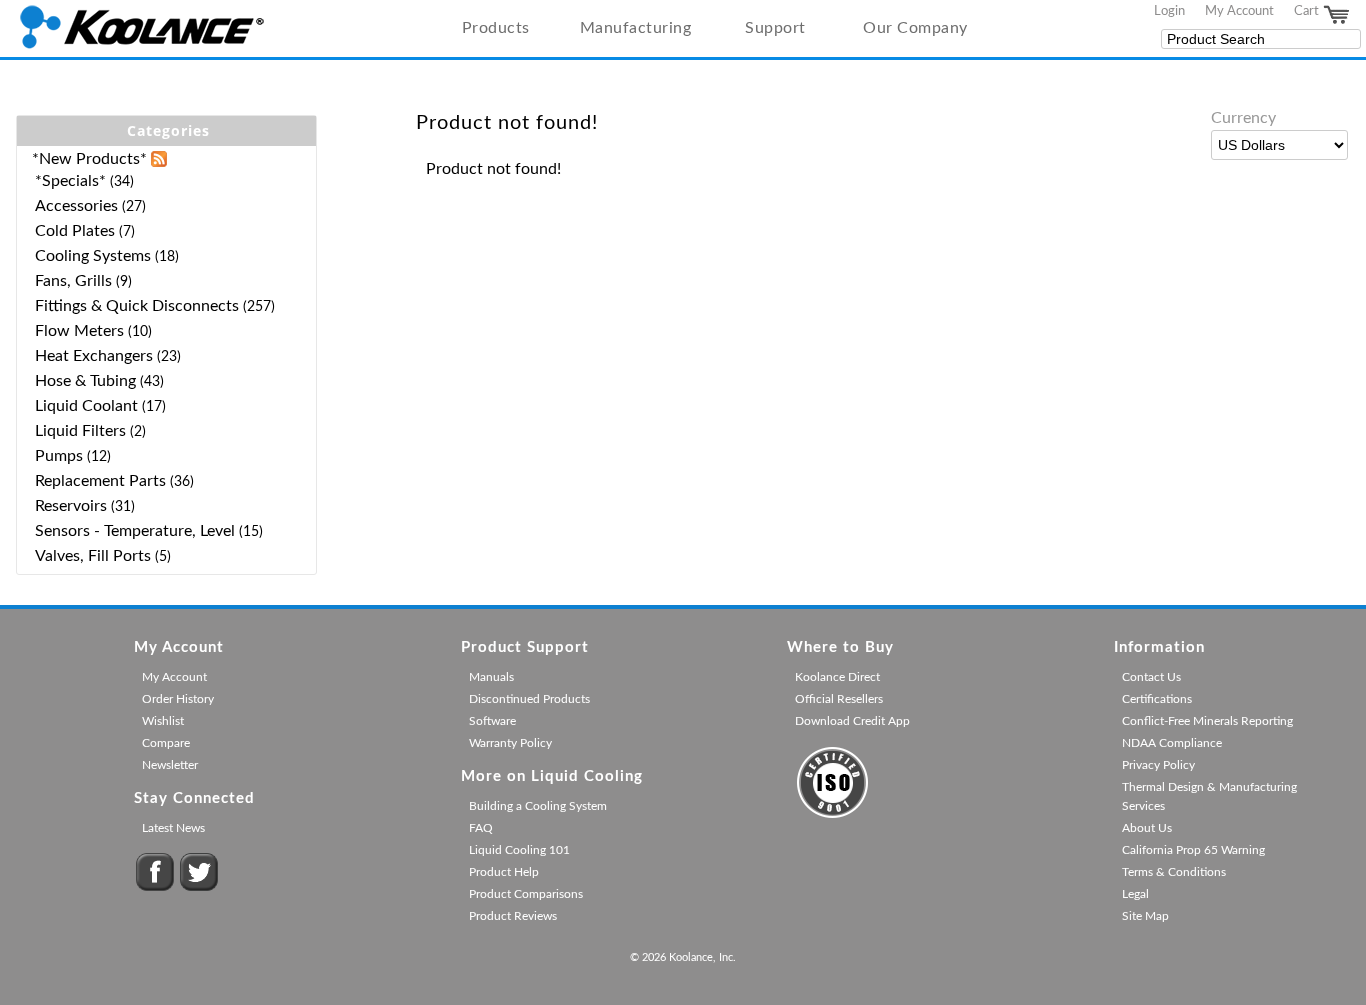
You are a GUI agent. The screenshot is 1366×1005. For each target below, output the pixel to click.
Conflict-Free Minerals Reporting (1207, 721)
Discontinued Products (529, 699)
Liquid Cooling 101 (519, 850)
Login (1169, 11)
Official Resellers (839, 699)
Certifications (1157, 699)
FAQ (481, 828)
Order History (178, 699)
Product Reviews (513, 916)
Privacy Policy (1158, 765)
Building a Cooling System (538, 806)
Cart (1308, 11)
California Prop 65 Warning (1193, 850)
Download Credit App (852, 721)
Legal (1135, 894)
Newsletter (170, 765)
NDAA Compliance (1172, 743)
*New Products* (89, 159)
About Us (1147, 828)
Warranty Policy (510, 743)
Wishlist (163, 721)
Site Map (1145, 916)
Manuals (491, 677)
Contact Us (1151, 677)
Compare (166, 743)
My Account (1239, 11)
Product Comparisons (526, 894)
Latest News (173, 828)
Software (492, 721)
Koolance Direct (837, 677)
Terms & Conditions (1174, 872)
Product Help (504, 872)
